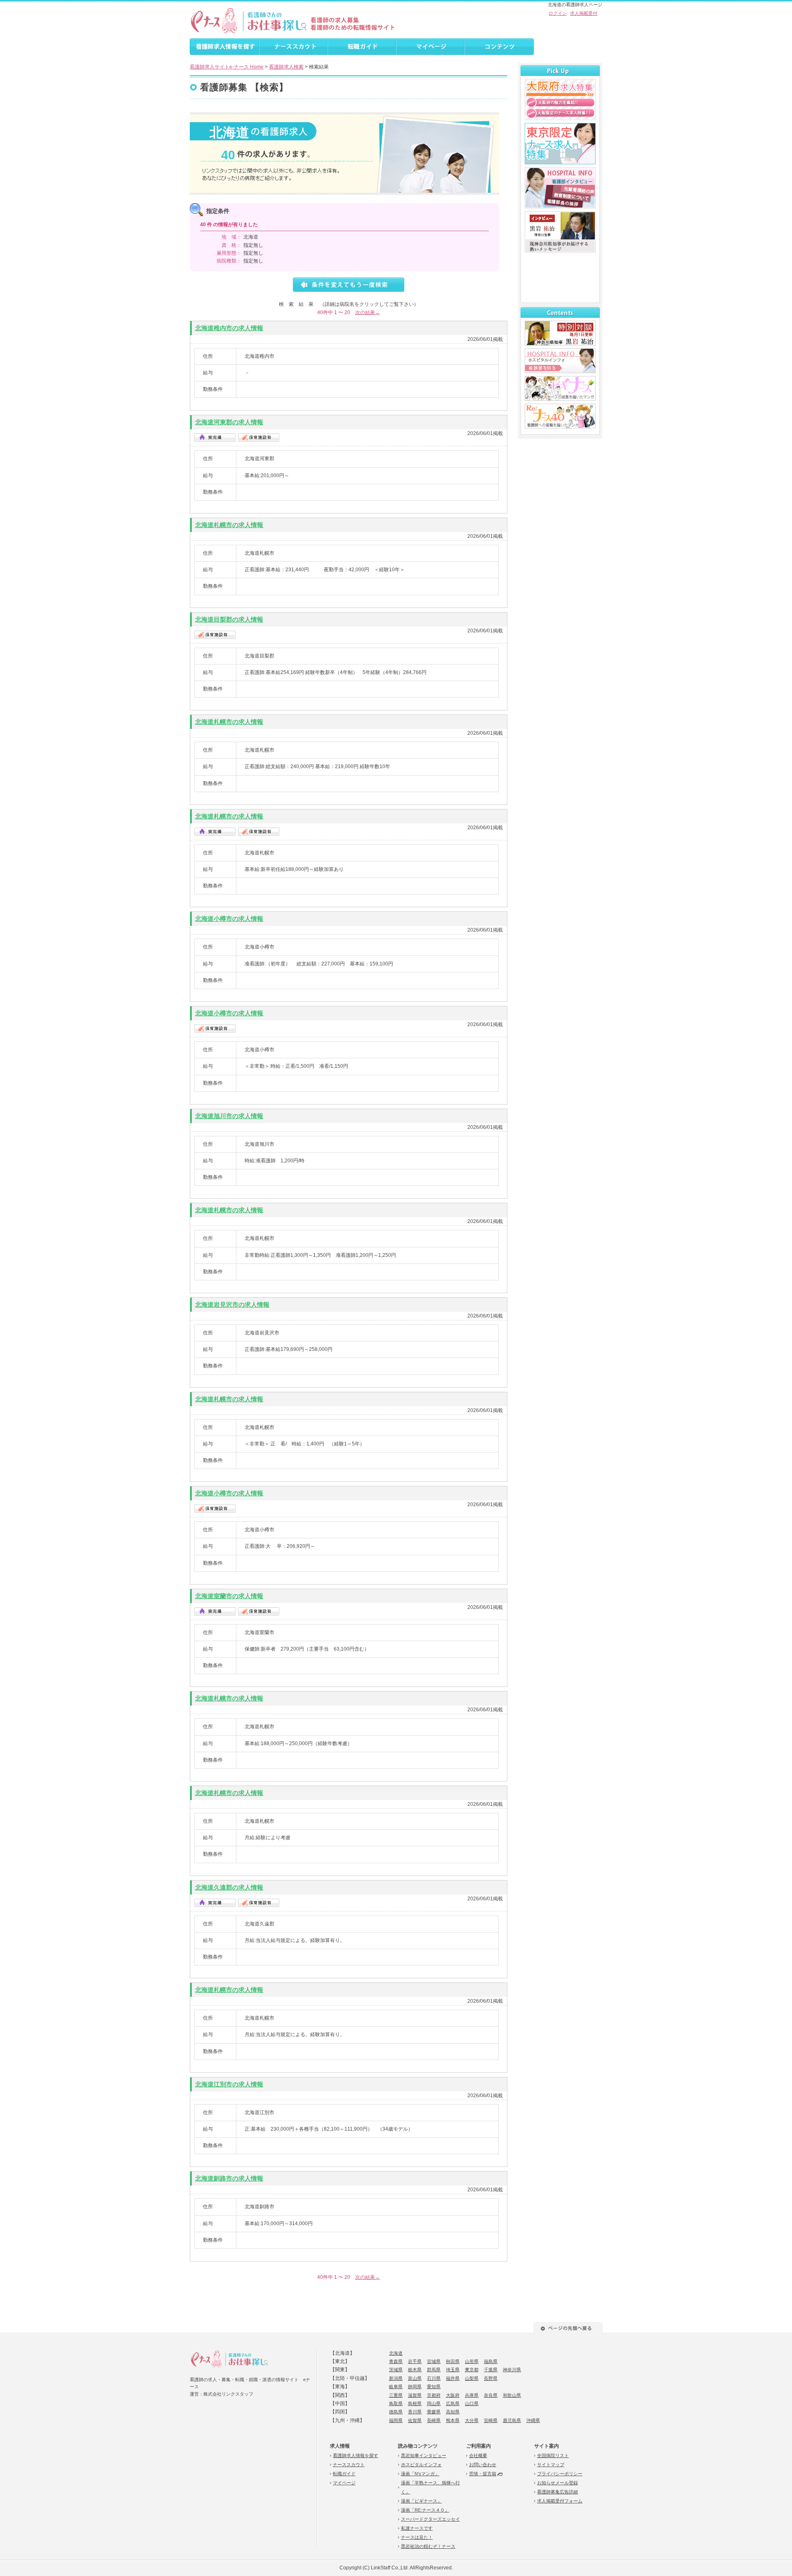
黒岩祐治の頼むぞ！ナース (428, 2546)
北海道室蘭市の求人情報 (229, 1596)
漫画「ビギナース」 (421, 2501)
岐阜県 (396, 2387)
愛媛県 (434, 2412)
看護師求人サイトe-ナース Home (227, 67)
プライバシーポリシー (560, 2474)
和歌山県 (512, 2395)
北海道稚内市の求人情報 (229, 328)
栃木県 (415, 2370)
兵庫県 (472, 2395)
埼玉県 (453, 2370)
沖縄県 (533, 2420)
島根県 (415, 2403)
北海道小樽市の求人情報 (229, 919)
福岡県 (396, 2420)
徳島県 (396, 2412)
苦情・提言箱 (483, 2474)
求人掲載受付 (584, 13)
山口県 (472, 2403)
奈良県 (491, 2395)
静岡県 (415, 2387)
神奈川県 (512, 2370)
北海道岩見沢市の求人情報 (232, 1305)
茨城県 (396, 2370)
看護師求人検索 (286, 67)
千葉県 (491, 2370)
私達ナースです (417, 2528)
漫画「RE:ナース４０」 (425, 2510)
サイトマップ (551, 2465)
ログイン (558, 13)
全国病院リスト (553, 2455)
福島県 (491, 2361)
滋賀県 (415, 2395)
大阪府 (453, 2395)
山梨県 (472, 2378)
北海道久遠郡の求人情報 (229, 1887)
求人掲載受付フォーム (560, 2501)
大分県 (472, 2420)
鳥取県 (396, 2403)
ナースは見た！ (417, 2537)
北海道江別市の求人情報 (229, 2084)
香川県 (415, 2412)
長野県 (491, 2378)
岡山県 (434, 2403)
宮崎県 (491, 2420)
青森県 (396, 2361)
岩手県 (415, 2361)
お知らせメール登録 (557, 2483)
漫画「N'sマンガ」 (420, 2474)
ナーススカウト (349, 2465)
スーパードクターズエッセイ (430, 2519)
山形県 (472, 2361)
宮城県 (434, 2361)
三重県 (396, 2395)
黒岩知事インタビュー (424, 2455)
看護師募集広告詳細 (557, 2492)
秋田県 (453, 2361)
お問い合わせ (483, 2465)
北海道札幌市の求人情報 (229, 525)
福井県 (453, 2378)
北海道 (396, 2353)
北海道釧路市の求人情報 (229, 2178)
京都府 (434, 2395)
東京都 (472, 2370)
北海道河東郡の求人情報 (229, 422)
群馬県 (434, 2370)
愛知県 (434, 2387)
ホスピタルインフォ (421, 2465)
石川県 (434, 2378)
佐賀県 (415, 2420)
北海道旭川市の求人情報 (229, 1116)
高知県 (453, 2412)
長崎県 (434, 2420)
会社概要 (478, 2455)
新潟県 (396, 2378)
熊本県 (453, 2420)
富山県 (415, 2378)
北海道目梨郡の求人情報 (229, 619)
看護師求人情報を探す (356, 2455)
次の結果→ (368, 312)
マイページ (344, 2483)
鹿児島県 (512, 2420)
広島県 (453, 2403)
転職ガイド (344, 2474)
